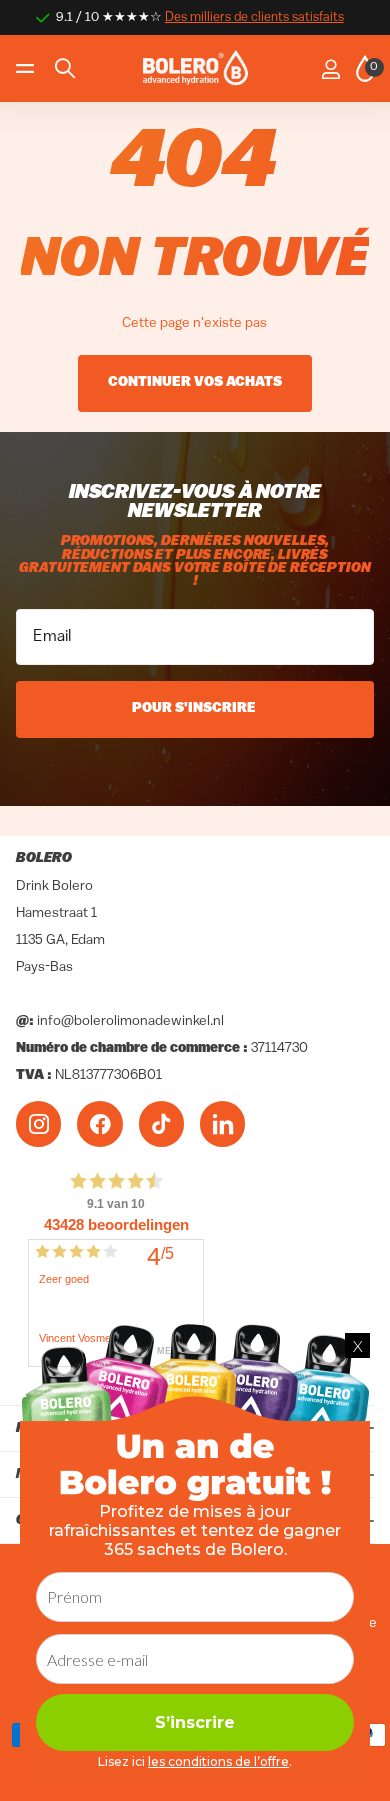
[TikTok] (161, 1123)
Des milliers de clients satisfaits (254, 17)
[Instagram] (38, 1123)
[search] (65, 68)
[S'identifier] (330, 69)
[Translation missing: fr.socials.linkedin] (222, 1123)
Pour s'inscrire (195, 708)
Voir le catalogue (27, 68)
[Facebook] (99, 1123)
